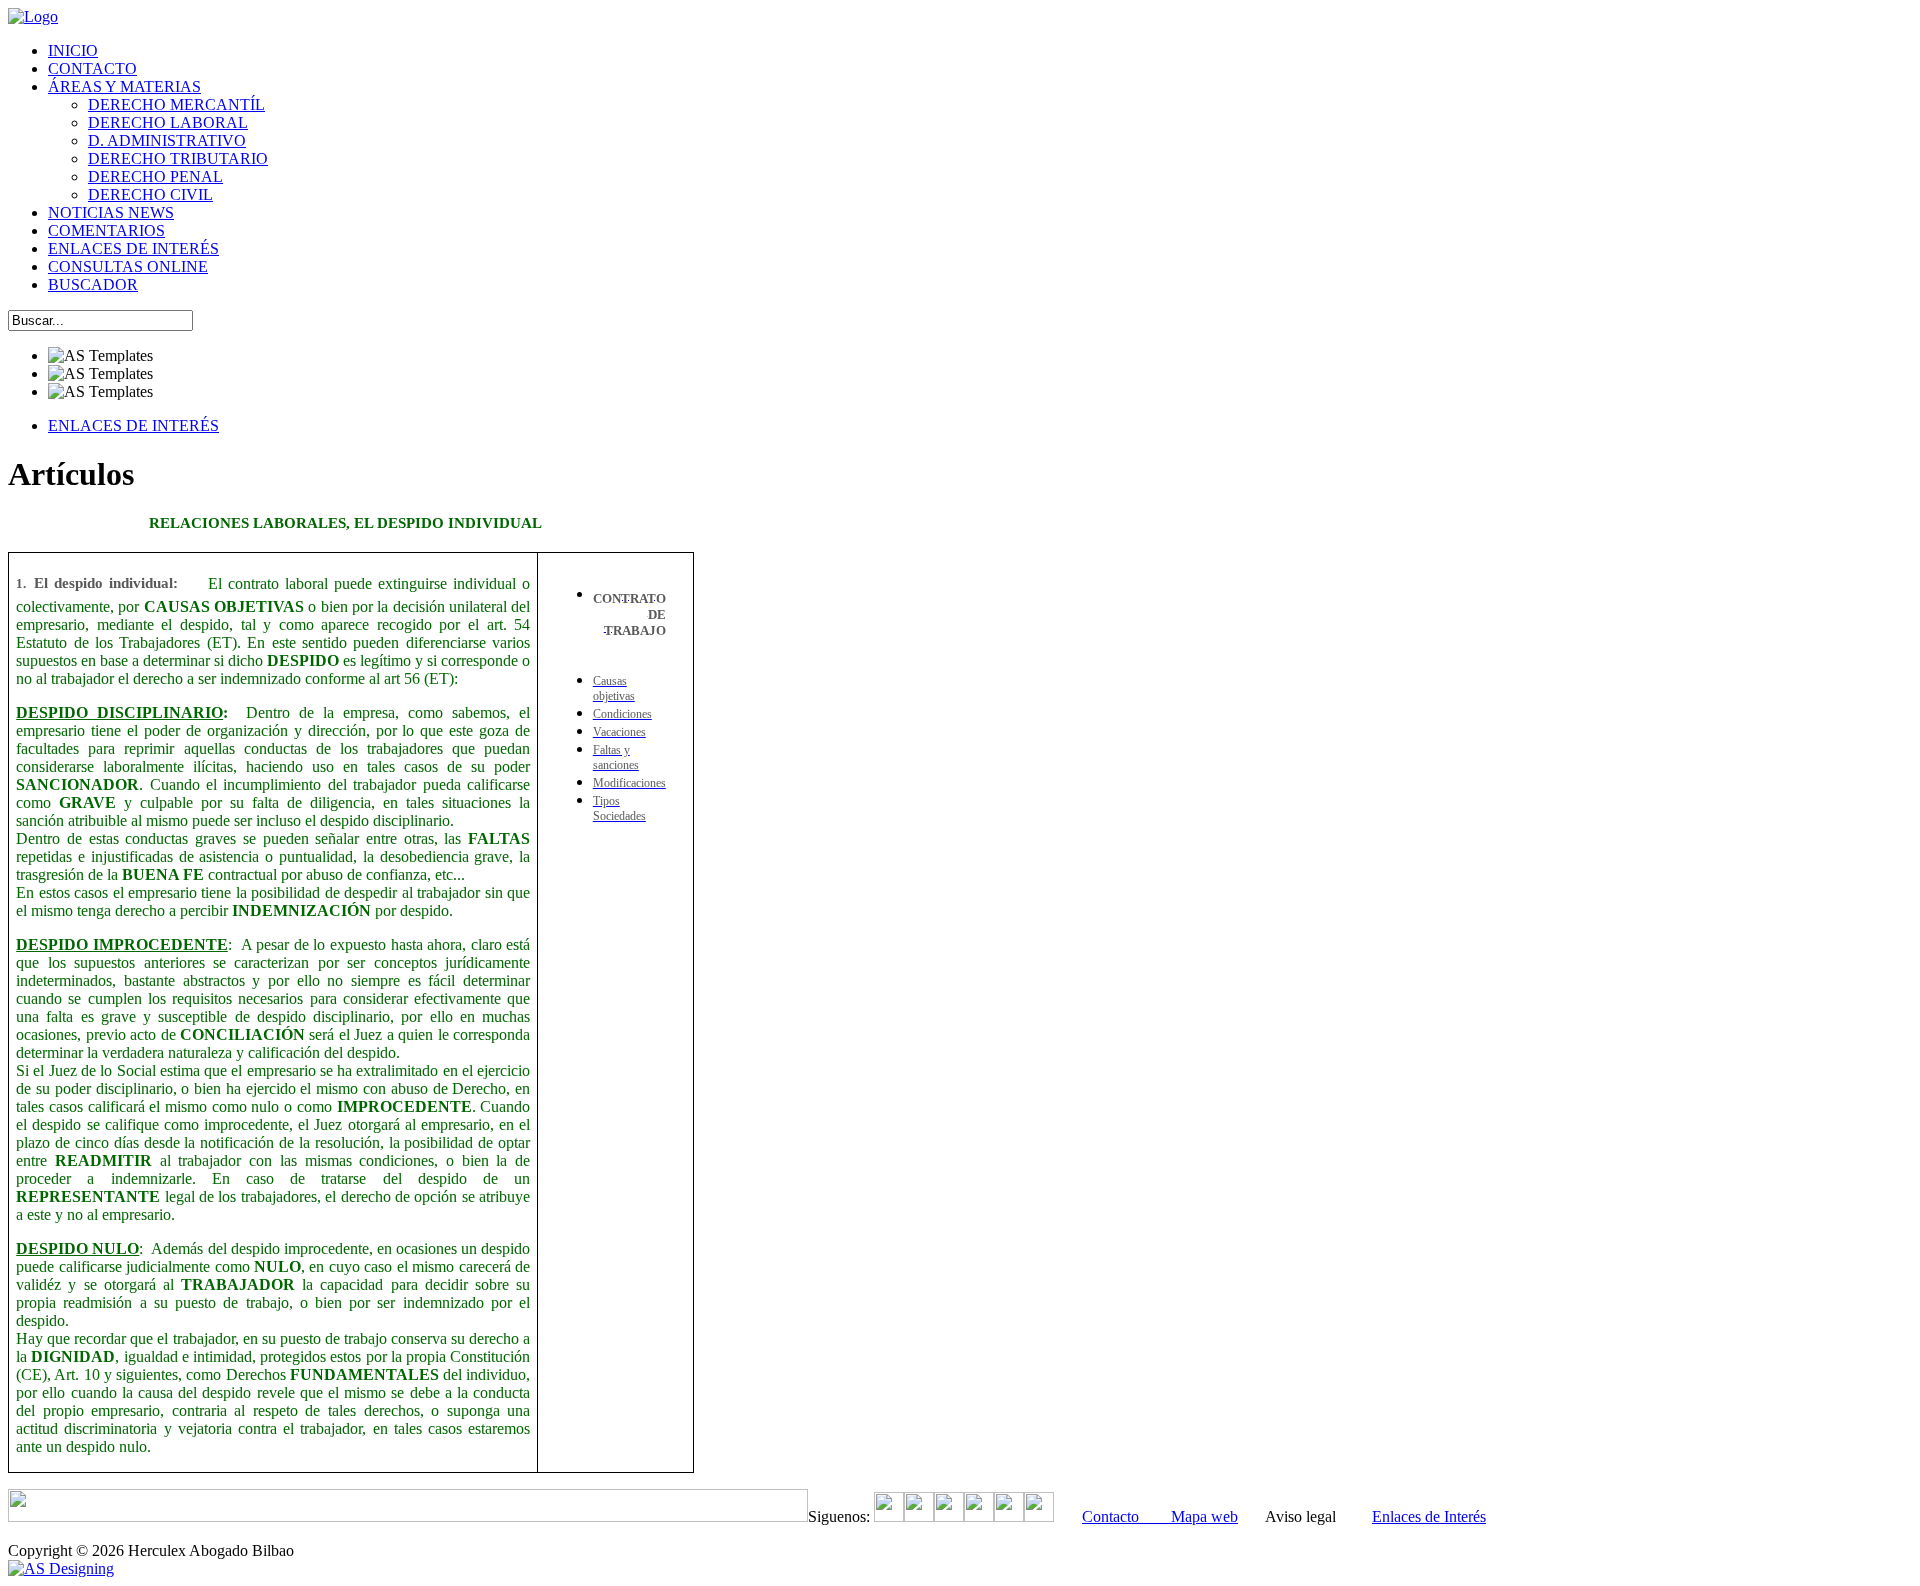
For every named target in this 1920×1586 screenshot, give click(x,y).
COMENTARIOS (106, 230)
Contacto (1126, 1516)
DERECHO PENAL (155, 176)
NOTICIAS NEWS (111, 212)
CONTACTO (92, 68)
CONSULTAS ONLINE (128, 266)
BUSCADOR (93, 284)
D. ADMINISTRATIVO (167, 140)
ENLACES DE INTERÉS (133, 248)
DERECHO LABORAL (168, 122)
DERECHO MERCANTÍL (176, 104)
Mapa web (1204, 1516)
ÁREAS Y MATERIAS (124, 86)
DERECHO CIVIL (150, 194)
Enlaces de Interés (1429, 1516)
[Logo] (33, 16)
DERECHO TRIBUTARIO (178, 158)
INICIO (73, 50)
